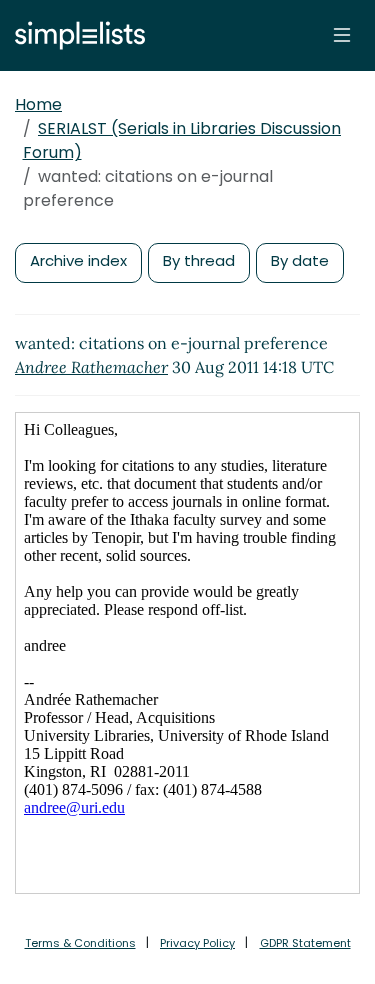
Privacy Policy (197, 943)
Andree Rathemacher (91, 367)
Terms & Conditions (80, 943)
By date (300, 260)
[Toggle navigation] (342, 35)
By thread (199, 260)
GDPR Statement (305, 943)
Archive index (78, 260)
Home (38, 104)
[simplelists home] (75, 35)
